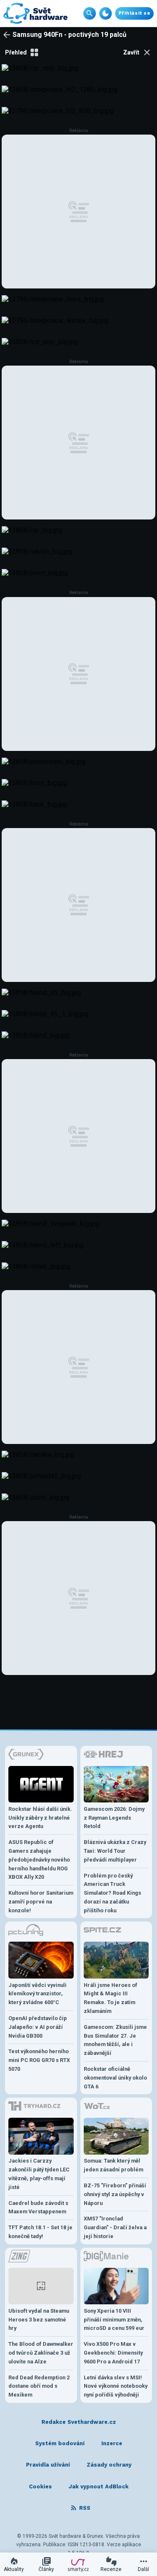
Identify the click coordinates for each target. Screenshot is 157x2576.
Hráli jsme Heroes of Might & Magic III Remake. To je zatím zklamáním (111, 1998)
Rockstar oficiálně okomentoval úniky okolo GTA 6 (115, 2078)
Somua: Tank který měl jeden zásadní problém (113, 2165)
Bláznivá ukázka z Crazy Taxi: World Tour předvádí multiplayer (115, 1851)
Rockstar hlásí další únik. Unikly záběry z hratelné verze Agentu (40, 1818)
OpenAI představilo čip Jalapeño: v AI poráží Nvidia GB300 (38, 2027)
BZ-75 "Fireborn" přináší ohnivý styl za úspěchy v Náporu (115, 2194)
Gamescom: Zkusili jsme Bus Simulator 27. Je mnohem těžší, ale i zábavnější (115, 2040)
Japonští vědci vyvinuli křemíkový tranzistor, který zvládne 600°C (37, 1994)
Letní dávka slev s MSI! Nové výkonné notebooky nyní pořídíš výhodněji (116, 2386)
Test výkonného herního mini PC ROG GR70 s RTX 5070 (39, 2060)
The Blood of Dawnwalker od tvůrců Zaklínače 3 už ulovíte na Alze (41, 2353)
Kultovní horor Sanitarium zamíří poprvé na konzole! (41, 1902)
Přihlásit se (134, 13)
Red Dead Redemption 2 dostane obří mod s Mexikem (39, 2386)
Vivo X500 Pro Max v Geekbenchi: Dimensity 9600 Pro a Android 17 (113, 2353)
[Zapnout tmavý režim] (106, 13)
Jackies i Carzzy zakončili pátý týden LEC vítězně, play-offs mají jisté (39, 2174)
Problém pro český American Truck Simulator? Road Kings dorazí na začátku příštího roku (112, 1893)
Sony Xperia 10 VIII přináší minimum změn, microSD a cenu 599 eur (114, 2320)
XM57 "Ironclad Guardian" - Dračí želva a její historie (115, 2227)
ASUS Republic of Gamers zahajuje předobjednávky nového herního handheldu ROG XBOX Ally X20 (39, 1859)
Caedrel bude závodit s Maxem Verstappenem (38, 2207)
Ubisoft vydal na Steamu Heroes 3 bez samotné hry (39, 2320)
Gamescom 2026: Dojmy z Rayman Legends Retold (114, 1818)
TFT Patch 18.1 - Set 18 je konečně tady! (40, 2232)
